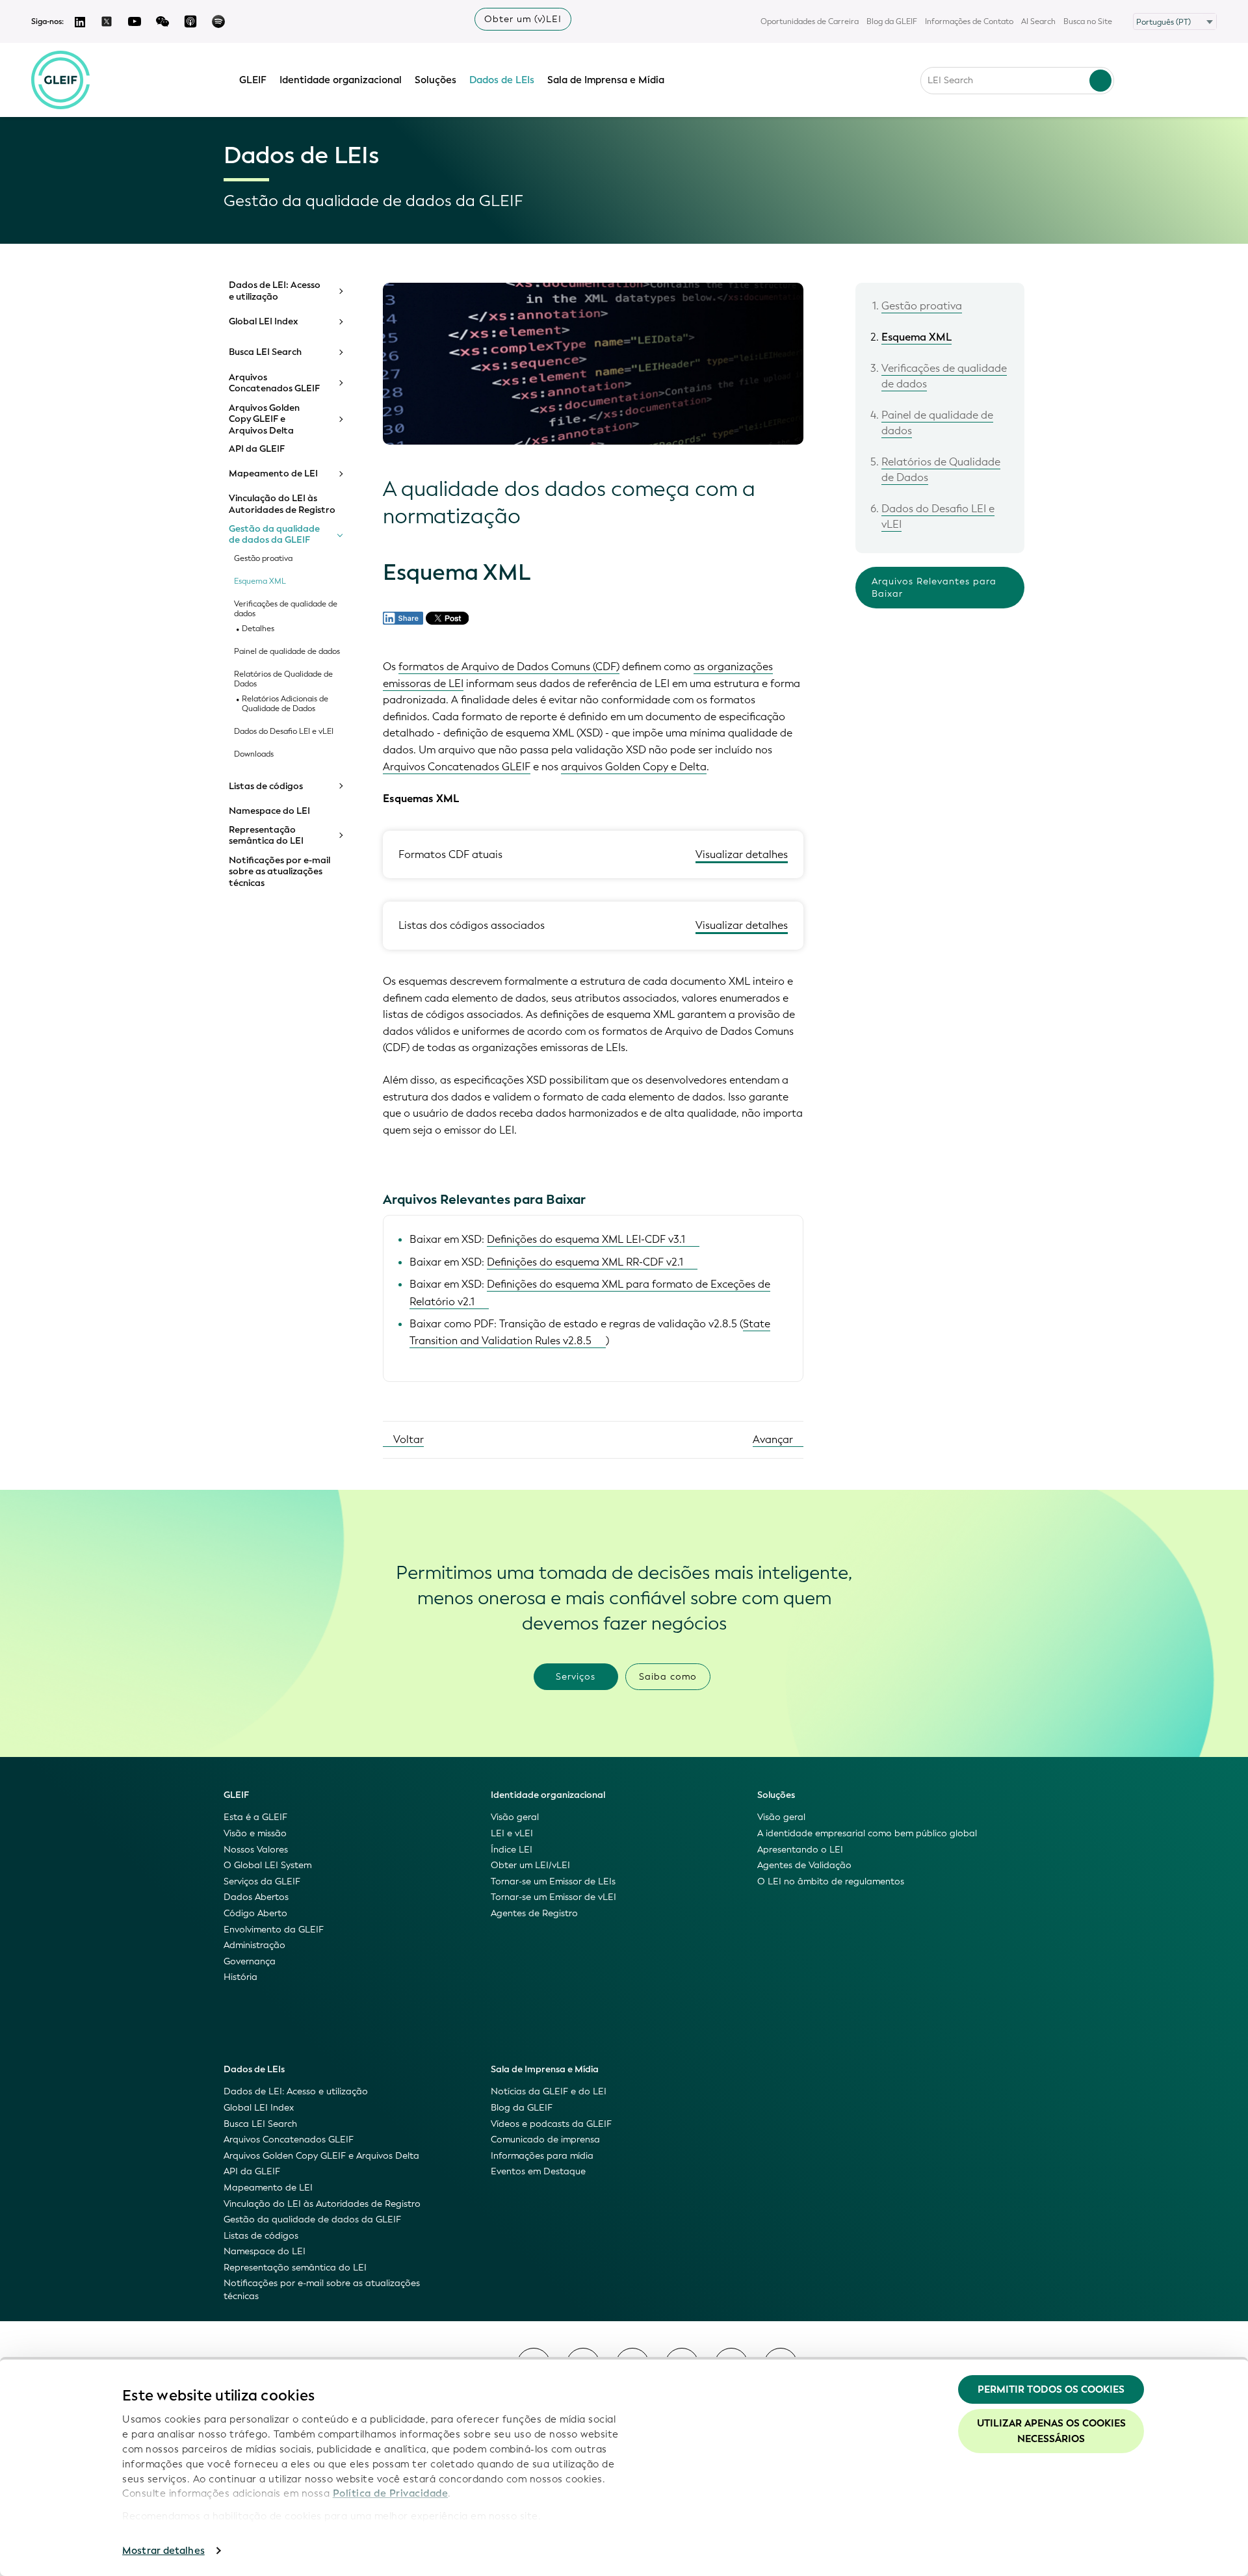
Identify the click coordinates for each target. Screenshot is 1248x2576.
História (240, 1977)
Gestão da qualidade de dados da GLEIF (274, 535)
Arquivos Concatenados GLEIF (274, 383)
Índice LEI (512, 1850)
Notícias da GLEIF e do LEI (549, 2091)
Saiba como (668, 1677)
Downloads (254, 754)
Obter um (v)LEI (523, 19)
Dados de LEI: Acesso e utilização (275, 291)
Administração (254, 1945)
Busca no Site (1088, 21)
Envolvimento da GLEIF (274, 1930)
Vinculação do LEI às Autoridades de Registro (282, 504)
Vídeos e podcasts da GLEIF (551, 2124)
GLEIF (253, 80)
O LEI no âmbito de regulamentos (831, 1881)
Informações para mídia (542, 2156)
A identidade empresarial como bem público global (867, 1833)
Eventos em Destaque (538, 2171)
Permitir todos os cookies (1051, 2389)
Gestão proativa (263, 559)
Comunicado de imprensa (545, 2140)
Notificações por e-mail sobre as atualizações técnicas (279, 872)
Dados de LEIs (502, 80)
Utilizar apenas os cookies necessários (1051, 2431)
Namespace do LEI (269, 811)
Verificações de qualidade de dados (286, 609)
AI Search (1038, 21)
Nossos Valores (256, 1850)
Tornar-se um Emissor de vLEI (553, 1897)
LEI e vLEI (512, 1833)
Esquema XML (260, 581)
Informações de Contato (969, 21)
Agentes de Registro (534, 1913)
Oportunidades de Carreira (810, 21)
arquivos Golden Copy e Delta (634, 767)
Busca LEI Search (265, 352)
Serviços (576, 1677)
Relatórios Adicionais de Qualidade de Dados (285, 704)
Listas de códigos (266, 787)
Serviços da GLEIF (262, 1881)
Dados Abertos (256, 1897)
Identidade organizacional (341, 80)
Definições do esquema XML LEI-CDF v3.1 (586, 1239)
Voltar (407, 1439)
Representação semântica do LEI (266, 836)
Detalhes (258, 629)
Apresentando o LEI (800, 1850)
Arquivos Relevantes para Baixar (934, 588)
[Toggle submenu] (340, 291)
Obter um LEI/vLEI (530, 1865)
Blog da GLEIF (892, 21)
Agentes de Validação (804, 1865)
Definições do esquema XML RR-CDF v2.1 (585, 1262)
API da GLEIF (257, 449)
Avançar (774, 1439)
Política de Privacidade (391, 2493)
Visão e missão (255, 1833)
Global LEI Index (264, 322)
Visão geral (515, 1817)
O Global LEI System (267, 1865)
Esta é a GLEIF (255, 1817)
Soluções (435, 80)
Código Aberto (255, 1913)
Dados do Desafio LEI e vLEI (284, 732)
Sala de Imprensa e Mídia (606, 80)
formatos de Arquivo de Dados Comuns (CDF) (509, 667)
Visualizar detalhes (742, 854)
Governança (250, 1961)
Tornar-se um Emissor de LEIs (553, 1881)
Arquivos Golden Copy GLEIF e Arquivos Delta (264, 420)
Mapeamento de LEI (273, 474)
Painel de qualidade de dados (287, 652)
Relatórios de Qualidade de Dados (283, 679)
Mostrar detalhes (163, 2551)
